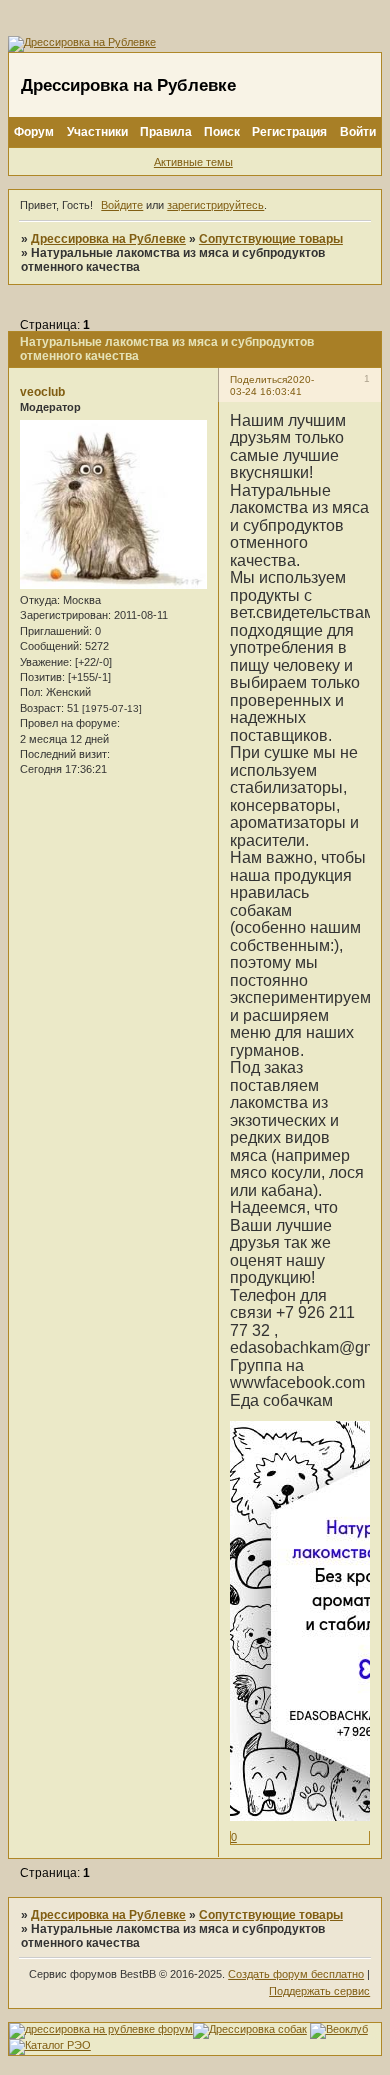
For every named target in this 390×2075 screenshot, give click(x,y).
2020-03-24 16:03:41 (272, 385)
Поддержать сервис (319, 1991)
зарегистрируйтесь (215, 205)
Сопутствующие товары (271, 239)
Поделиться (258, 379)
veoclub (42, 392)
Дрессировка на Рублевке (108, 239)
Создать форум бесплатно (296, 1974)
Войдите (122, 205)
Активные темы (193, 162)
